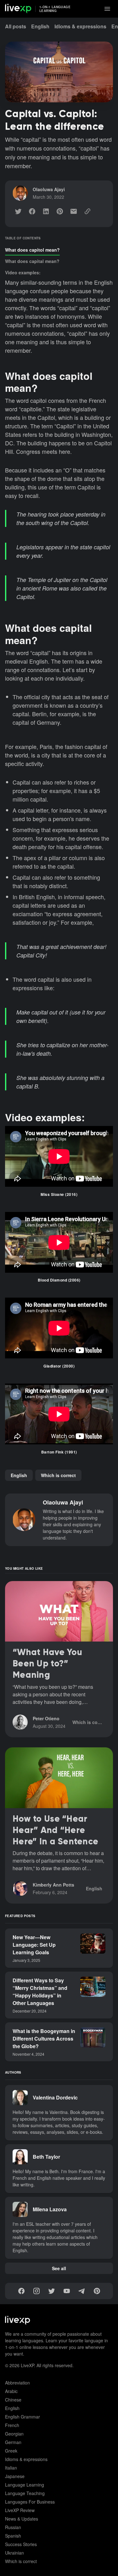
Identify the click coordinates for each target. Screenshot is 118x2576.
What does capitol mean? (32, 250)
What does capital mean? (32, 261)
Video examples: (23, 272)
